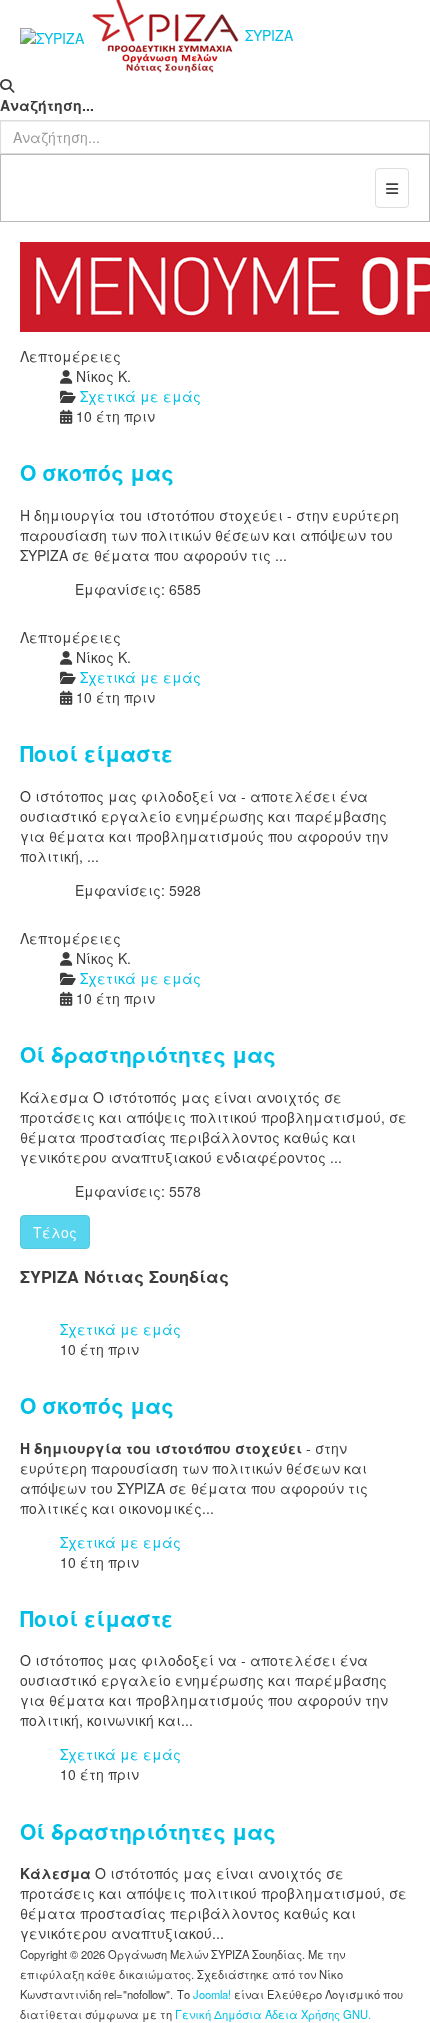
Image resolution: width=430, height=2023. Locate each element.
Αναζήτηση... (47, 105)
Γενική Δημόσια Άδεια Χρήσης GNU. (273, 2014)
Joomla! (212, 1994)
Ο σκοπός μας (97, 472)
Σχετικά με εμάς (120, 1329)
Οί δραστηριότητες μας (148, 1054)
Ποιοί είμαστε (96, 753)
